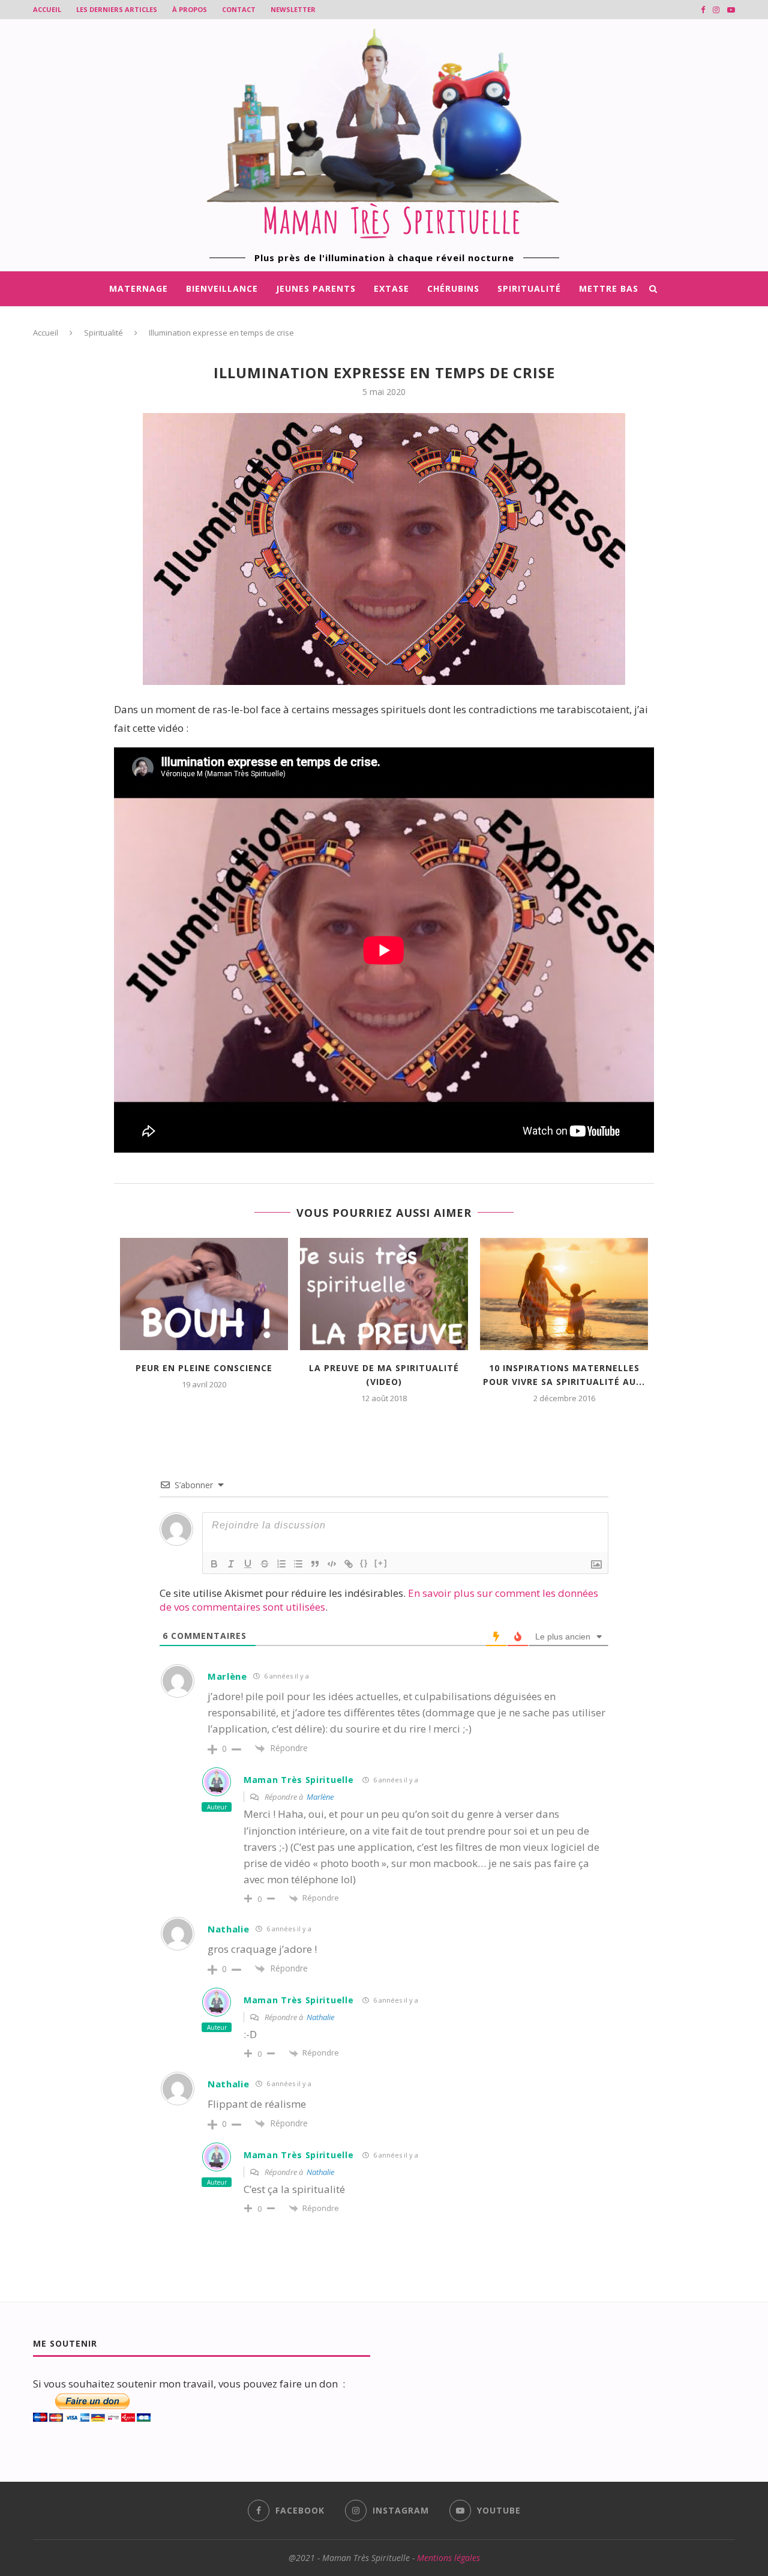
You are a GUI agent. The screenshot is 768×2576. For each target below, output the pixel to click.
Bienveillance (222, 288)
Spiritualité (529, 288)
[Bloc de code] (332, 1564)
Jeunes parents (316, 288)
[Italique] (231, 1564)
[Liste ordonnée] (281, 1564)
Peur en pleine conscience (204, 1368)
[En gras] (214, 1564)
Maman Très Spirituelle (298, 1780)
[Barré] (265, 1564)
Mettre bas (609, 288)
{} (364, 1563)
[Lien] (349, 1564)
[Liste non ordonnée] (298, 1564)
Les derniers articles (117, 9)
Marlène (227, 1676)
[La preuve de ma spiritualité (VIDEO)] (384, 1294)
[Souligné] (248, 1564)
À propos (190, 9)
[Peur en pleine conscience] (204, 1294)
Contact (239, 9)
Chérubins (453, 288)
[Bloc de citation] (315, 1564)
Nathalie (229, 1929)
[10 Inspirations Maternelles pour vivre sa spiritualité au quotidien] (564, 1294)
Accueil (47, 9)
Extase (391, 288)
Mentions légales (448, 2558)
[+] (381, 1563)
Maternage (139, 288)
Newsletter (293, 9)
